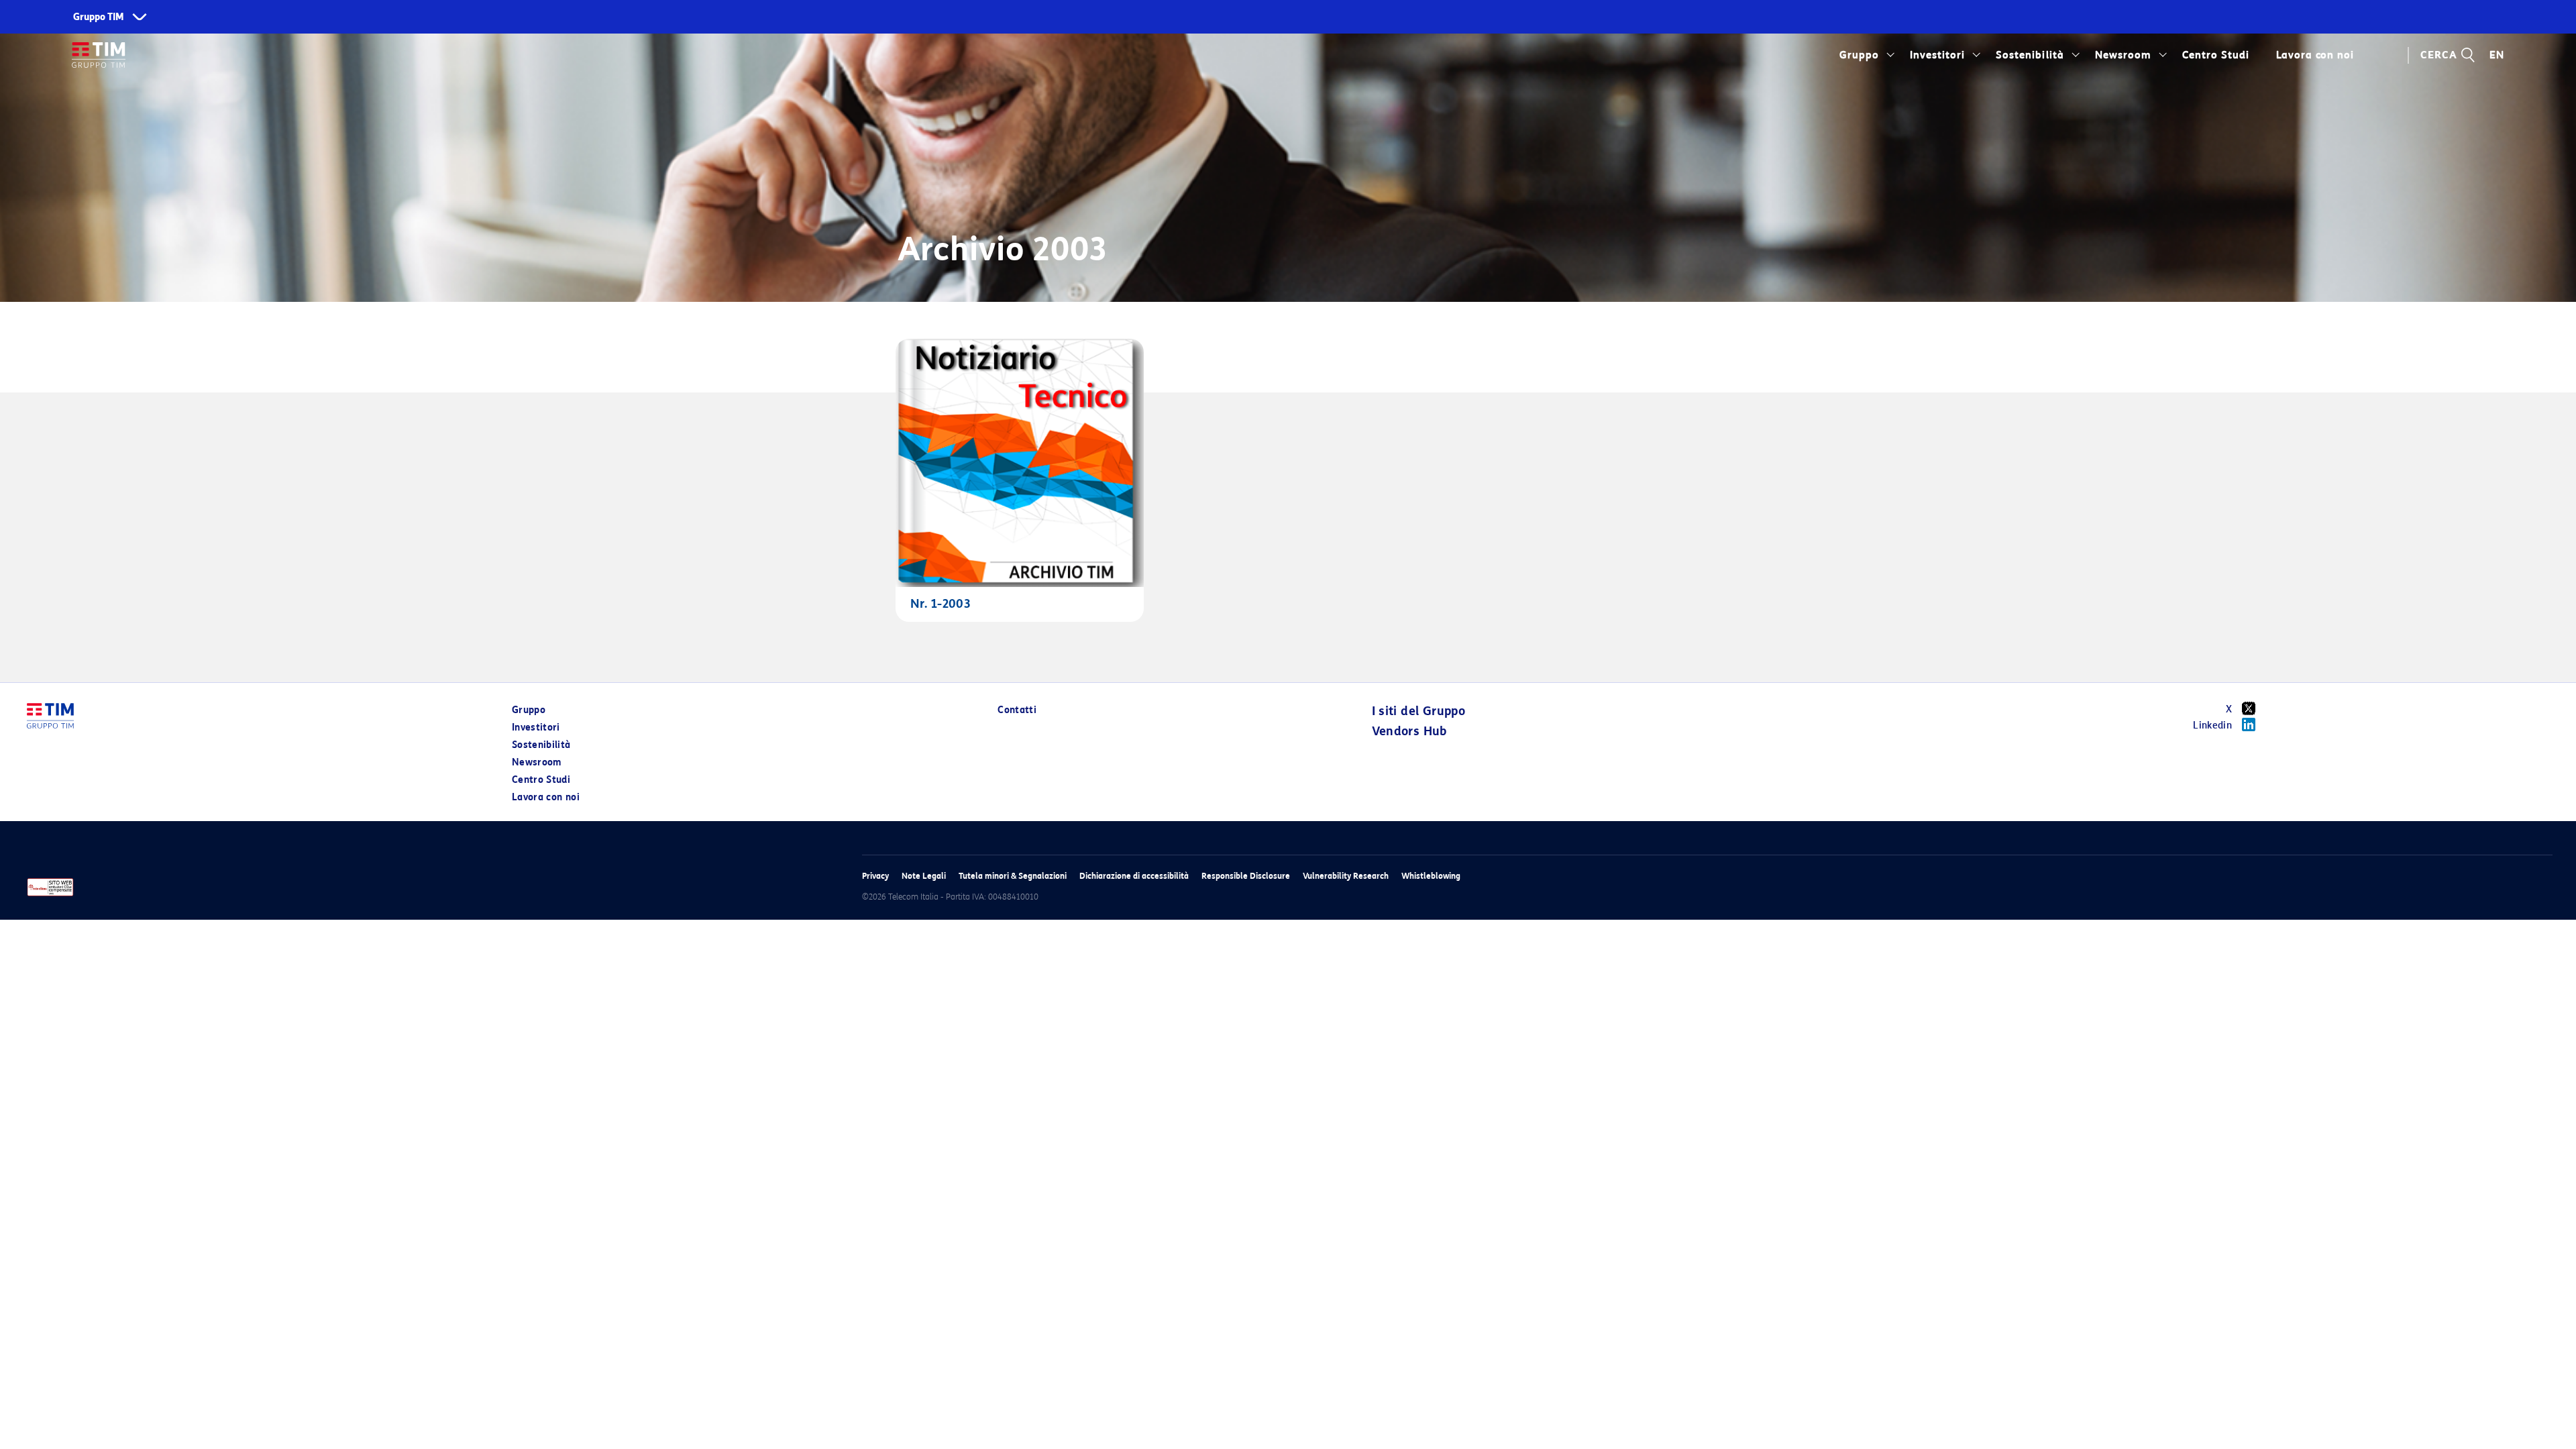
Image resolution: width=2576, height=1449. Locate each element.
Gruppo (1859, 55)
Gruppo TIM (99, 17)
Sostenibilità (2030, 55)
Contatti (1017, 710)
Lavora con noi (546, 797)
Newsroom (2123, 55)
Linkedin (2212, 726)
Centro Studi (541, 780)
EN (2497, 55)
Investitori (1937, 55)
